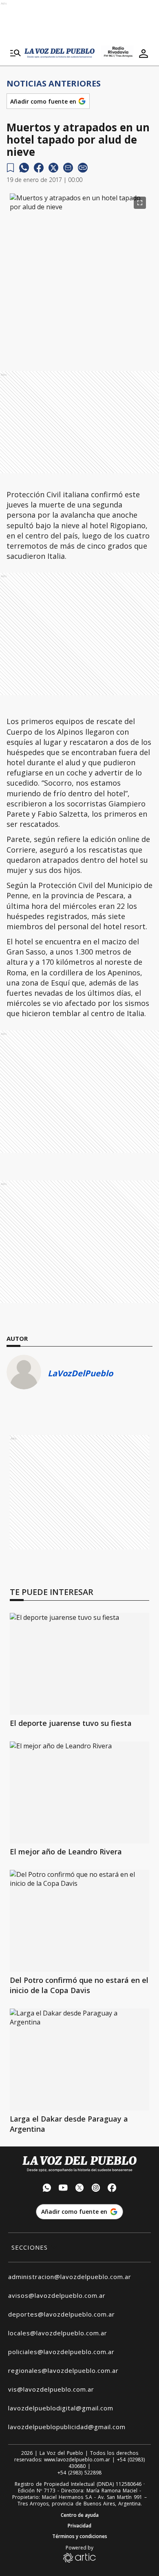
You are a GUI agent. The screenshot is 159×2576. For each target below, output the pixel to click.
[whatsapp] (24, 168)
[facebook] (39, 168)
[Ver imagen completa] (140, 203)
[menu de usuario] (144, 53)
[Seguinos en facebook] (112, 2189)
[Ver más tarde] (10, 168)
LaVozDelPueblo (80, 1373)
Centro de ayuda (80, 2515)
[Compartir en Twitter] (53, 168)
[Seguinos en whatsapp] (47, 2189)
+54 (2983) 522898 (79, 2473)
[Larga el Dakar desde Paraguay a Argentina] (79, 2060)
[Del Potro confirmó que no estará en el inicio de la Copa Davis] (79, 1921)
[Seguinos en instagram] (96, 2189)
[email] (68, 168)
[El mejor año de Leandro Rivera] (79, 1792)
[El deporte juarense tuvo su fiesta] (79, 1664)
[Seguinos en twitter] (79, 2189)
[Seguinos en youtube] (63, 2189)
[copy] (83, 168)
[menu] (15, 53)
